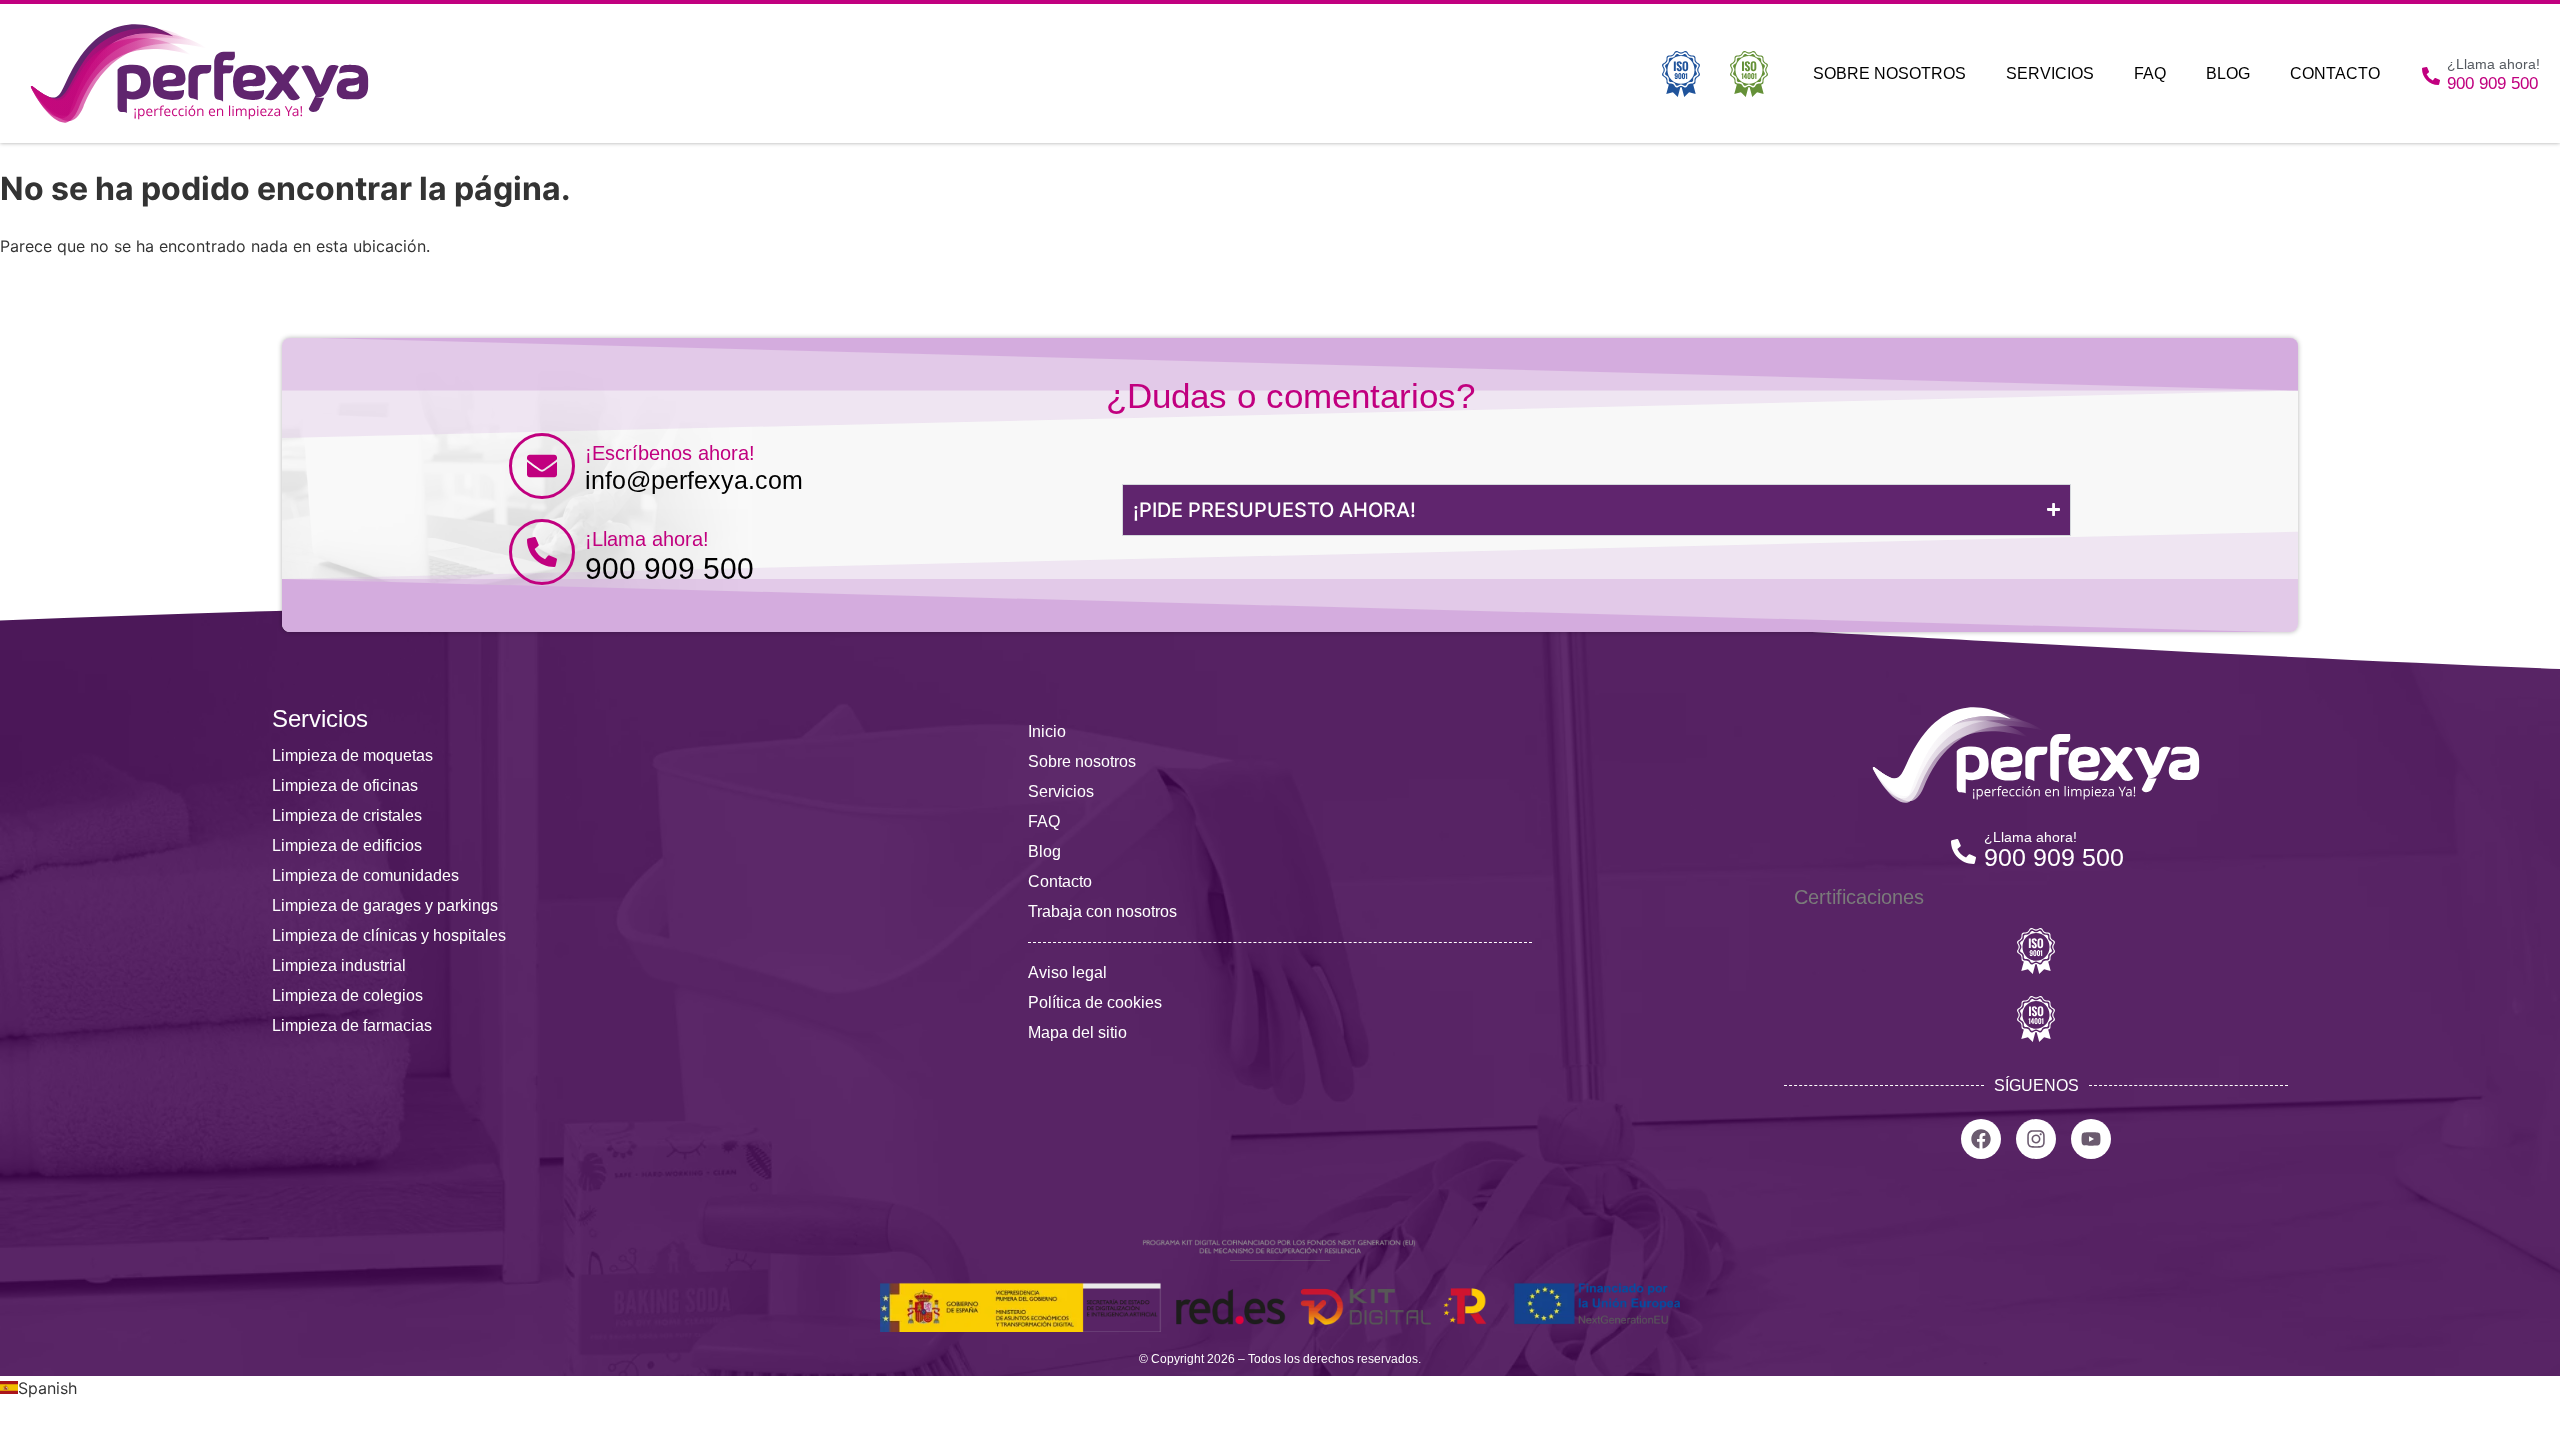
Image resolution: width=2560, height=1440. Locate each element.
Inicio (1047, 731)
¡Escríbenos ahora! (670, 453)
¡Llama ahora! (647, 539)
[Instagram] (2036, 1139)
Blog (2228, 73)
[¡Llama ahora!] (542, 552)
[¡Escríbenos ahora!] (542, 466)
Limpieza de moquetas (352, 755)
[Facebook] (1981, 1139)
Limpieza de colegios (347, 995)
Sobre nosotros (1889, 73)
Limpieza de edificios (347, 845)
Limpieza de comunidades (365, 875)
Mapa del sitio (1077, 1032)
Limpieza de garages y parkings (385, 905)
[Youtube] (2091, 1139)
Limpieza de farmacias (352, 1025)
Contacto (2335, 73)
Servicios (2050, 73)
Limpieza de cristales (347, 815)
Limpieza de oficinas (345, 785)
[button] (1280, 1388)
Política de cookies (1095, 1002)
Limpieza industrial (339, 965)
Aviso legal (1067, 972)
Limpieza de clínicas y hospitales (389, 935)
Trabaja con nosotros (1102, 911)
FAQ (2150, 73)
